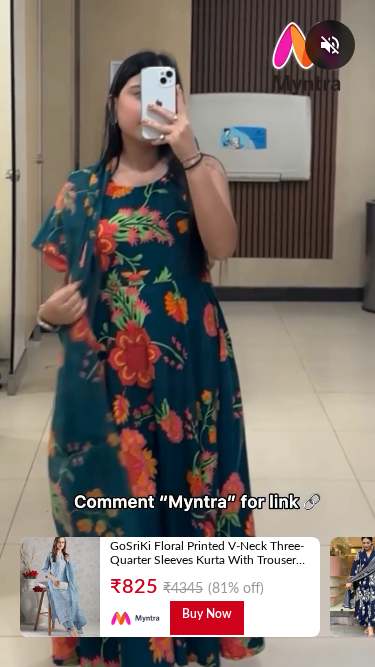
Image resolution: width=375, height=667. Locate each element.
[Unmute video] (330, 45)
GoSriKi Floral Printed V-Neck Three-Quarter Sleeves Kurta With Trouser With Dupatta (207, 560)
